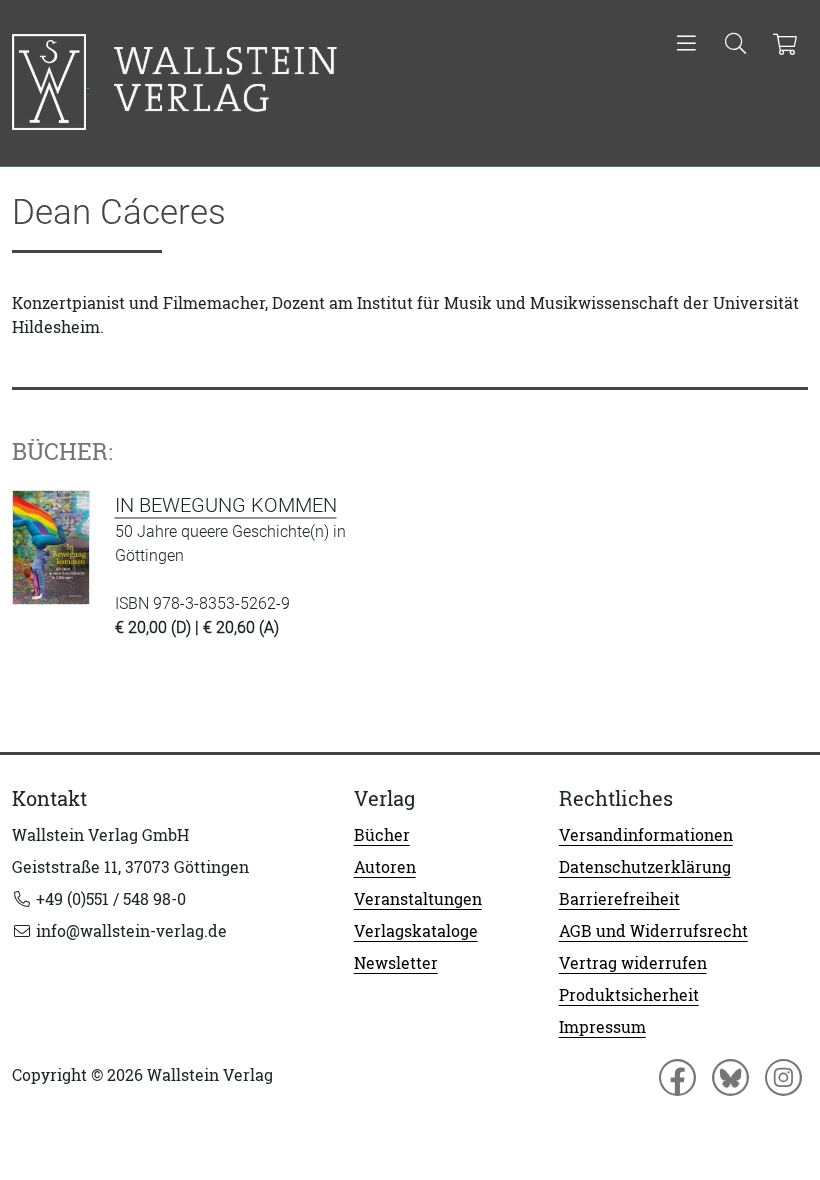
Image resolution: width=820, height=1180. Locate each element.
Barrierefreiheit (619, 899)
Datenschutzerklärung (645, 867)
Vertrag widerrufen (633, 963)
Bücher (382, 835)
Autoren (385, 867)
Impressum (602, 1027)
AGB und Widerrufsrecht (653, 931)
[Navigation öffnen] (686, 45)
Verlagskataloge (416, 931)
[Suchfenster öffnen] (735, 45)
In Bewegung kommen (226, 505)
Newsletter (396, 963)
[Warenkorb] (784, 45)
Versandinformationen (646, 835)
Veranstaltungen (418, 899)
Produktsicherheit (629, 995)
